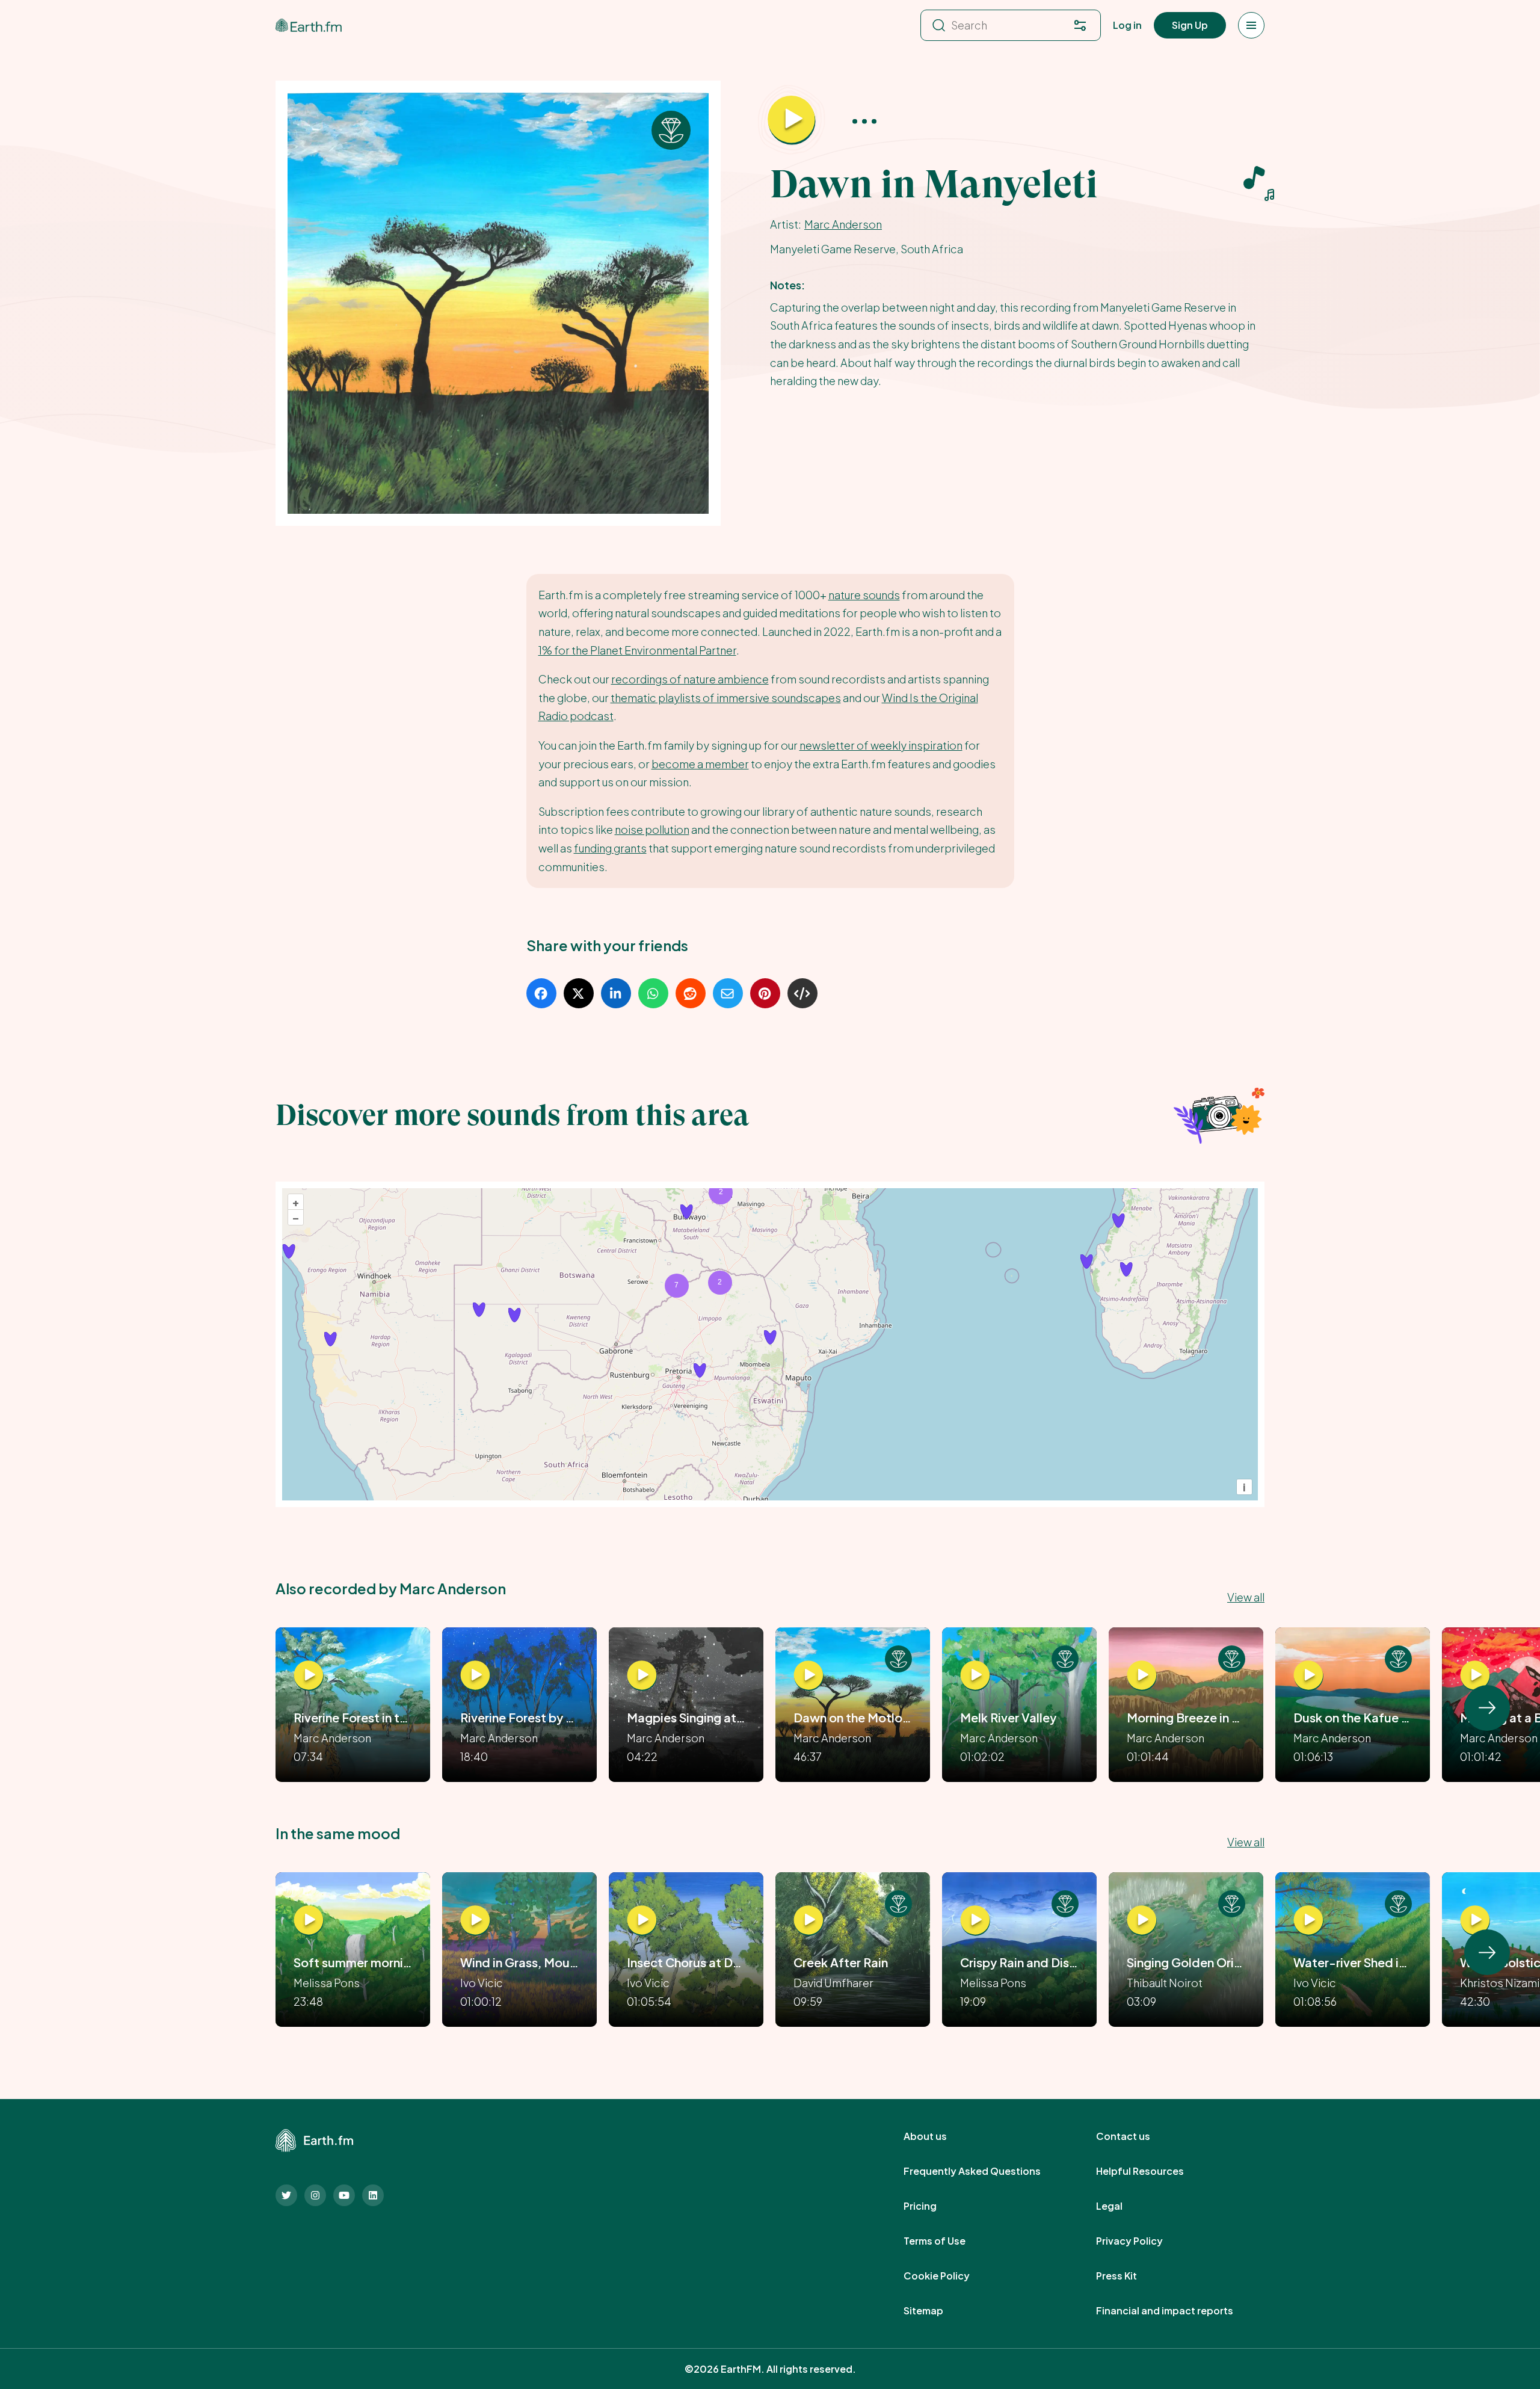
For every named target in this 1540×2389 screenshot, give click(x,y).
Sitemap (937, 2311)
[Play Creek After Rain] (808, 1920)
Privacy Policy (1143, 2241)
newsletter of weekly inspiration (881, 745)
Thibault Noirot (1165, 1983)
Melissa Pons (327, 1983)
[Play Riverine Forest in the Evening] (309, 1675)
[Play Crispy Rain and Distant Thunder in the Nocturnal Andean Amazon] (975, 1920)
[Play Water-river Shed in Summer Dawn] (1308, 1920)
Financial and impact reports (1178, 2311)
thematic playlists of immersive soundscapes (726, 698)
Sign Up (1190, 25)
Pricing (933, 2206)
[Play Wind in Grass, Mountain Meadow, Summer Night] (475, 1920)
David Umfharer (833, 1983)
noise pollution (652, 829)
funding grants (610, 848)
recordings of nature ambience (690, 679)
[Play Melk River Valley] (975, 1675)
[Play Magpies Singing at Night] (642, 1675)
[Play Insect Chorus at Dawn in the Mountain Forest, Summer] (642, 1920)
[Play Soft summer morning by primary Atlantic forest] (309, 1920)
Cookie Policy (950, 2276)
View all (1246, 1597)
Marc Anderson (843, 224)
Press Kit (1130, 2276)
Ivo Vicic (482, 1983)
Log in (1127, 25)
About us (938, 2136)
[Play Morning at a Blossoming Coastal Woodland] (1475, 1675)
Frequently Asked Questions (985, 2171)
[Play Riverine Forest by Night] (475, 1675)
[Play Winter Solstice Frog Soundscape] (1475, 1920)
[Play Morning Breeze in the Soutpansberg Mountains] (1142, 1675)
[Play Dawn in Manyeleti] (792, 120)
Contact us (1136, 2136)
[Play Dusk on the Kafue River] (1308, 1675)
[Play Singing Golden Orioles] (1142, 1920)
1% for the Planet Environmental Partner (637, 650)
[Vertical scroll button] (1487, 1708)
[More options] (864, 121)
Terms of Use (948, 2241)
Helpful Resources (1153, 2171)
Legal (1123, 2206)
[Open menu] (1251, 25)
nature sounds (864, 595)
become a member (700, 764)
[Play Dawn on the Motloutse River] (808, 1675)
